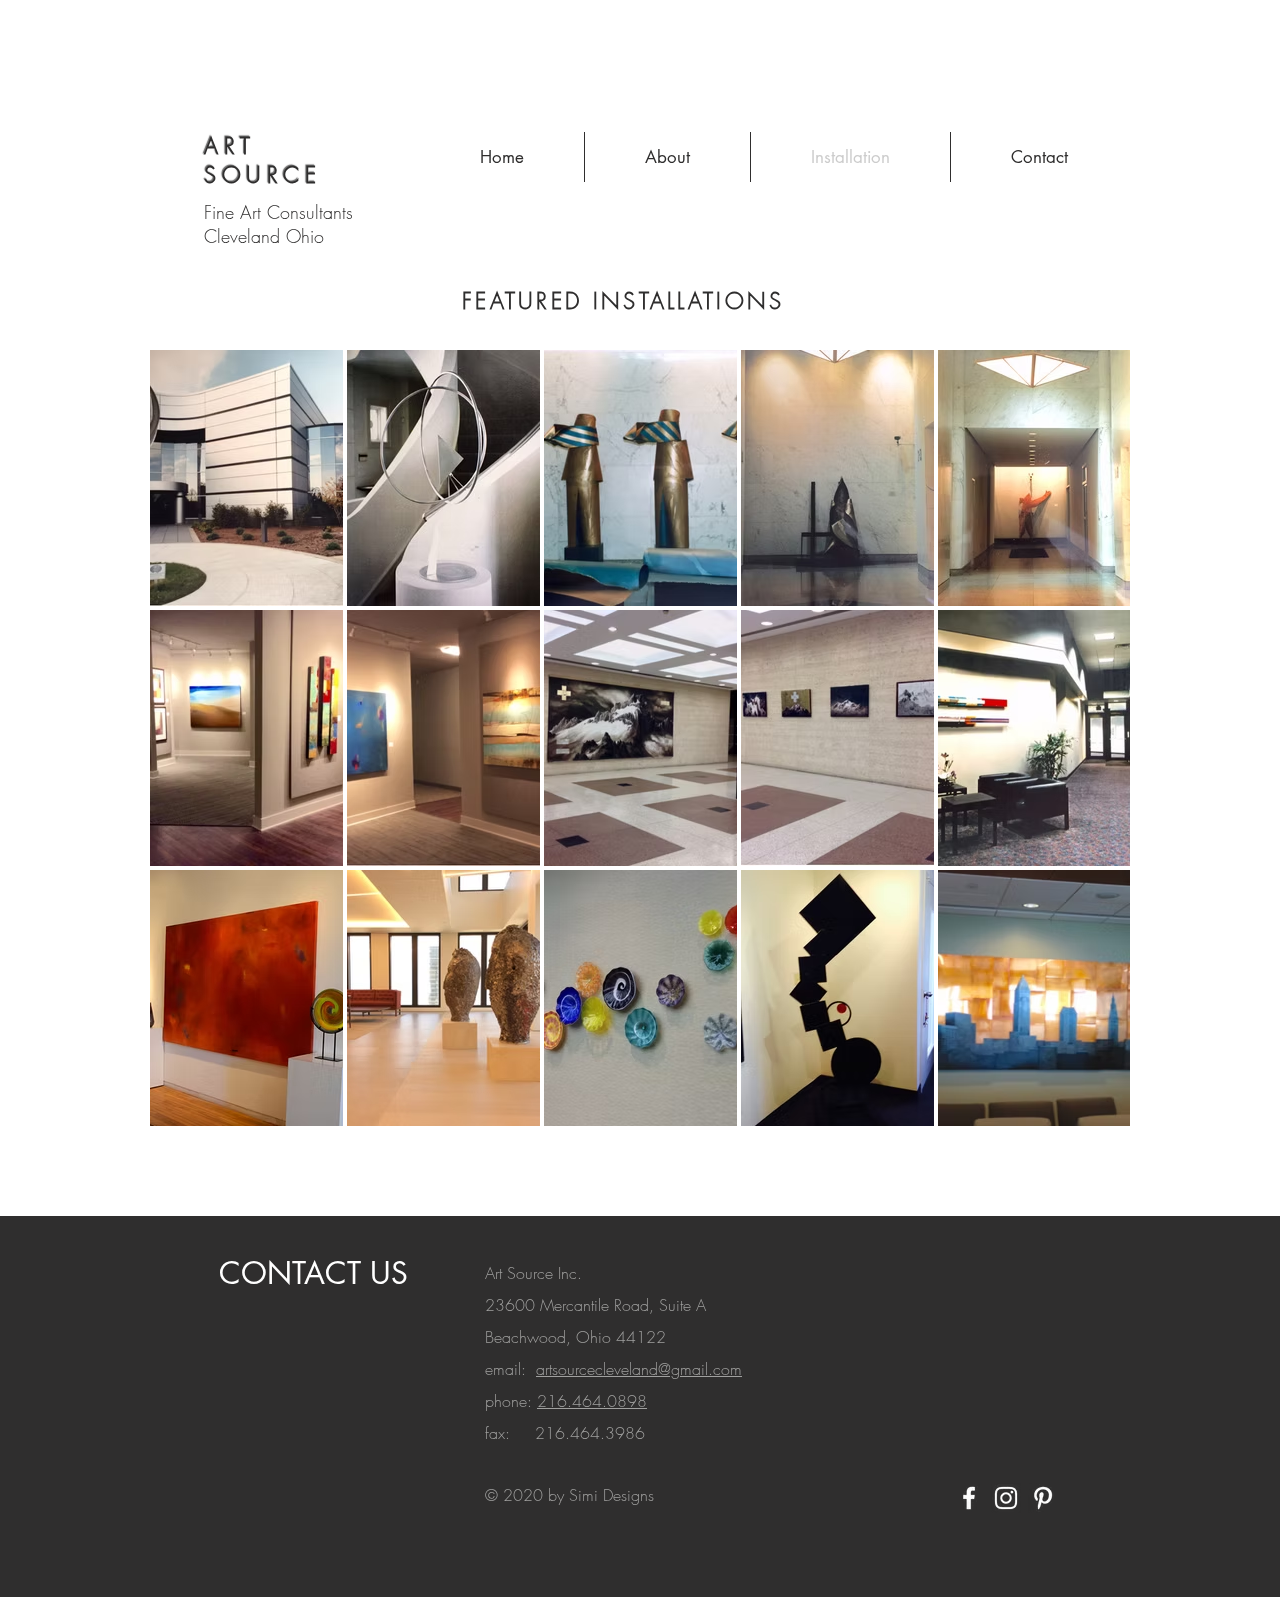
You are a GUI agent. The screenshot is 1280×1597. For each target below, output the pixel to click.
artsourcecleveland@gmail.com (639, 1369)
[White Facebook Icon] (969, 1498)
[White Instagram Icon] (1006, 1498)
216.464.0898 (592, 1401)
